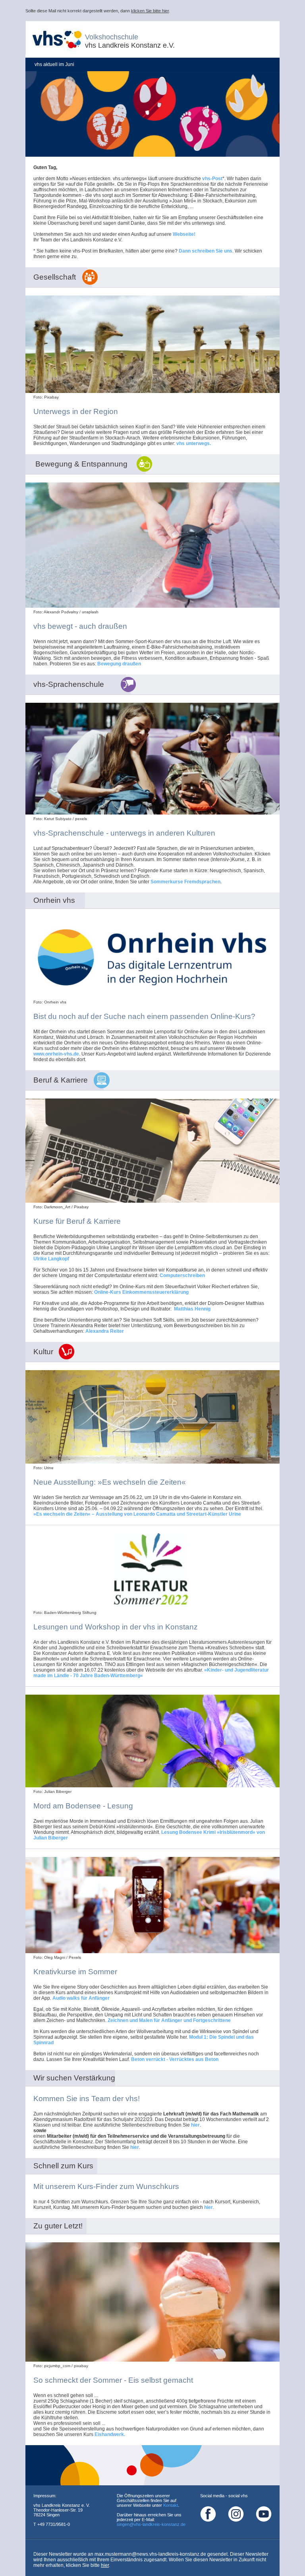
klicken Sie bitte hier (150, 11)
